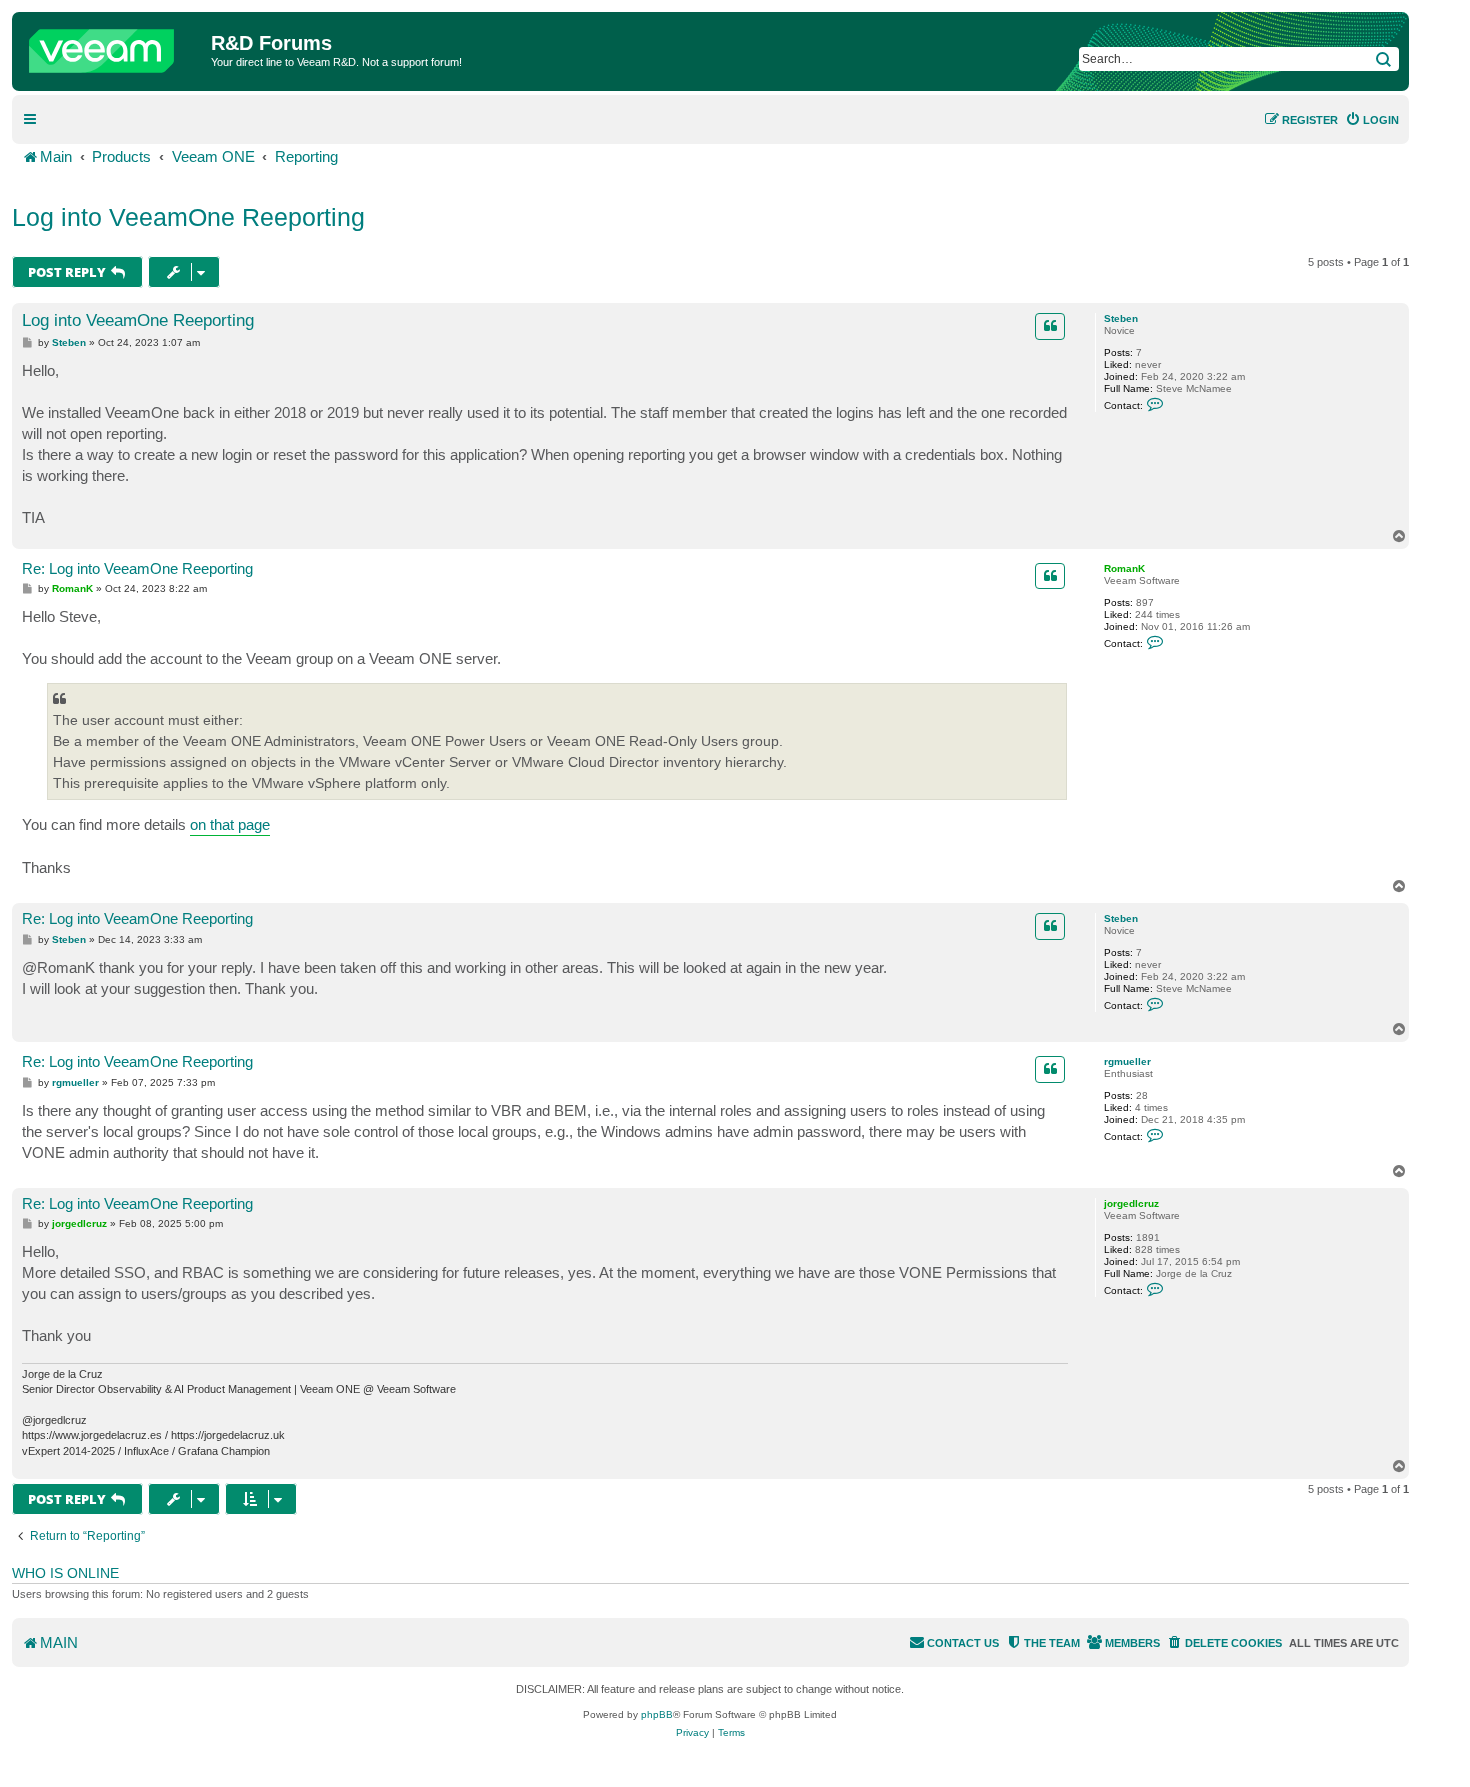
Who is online (65, 1573)
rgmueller (1127, 1061)
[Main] (114, 46)
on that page (230, 824)
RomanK (1124, 568)
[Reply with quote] (1050, 326)
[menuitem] (1372, 120)
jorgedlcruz (1131, 1203)
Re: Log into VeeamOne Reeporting (137, 568)
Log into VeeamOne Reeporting (188, 217)
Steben (1121, 318)
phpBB (657, 1714)
